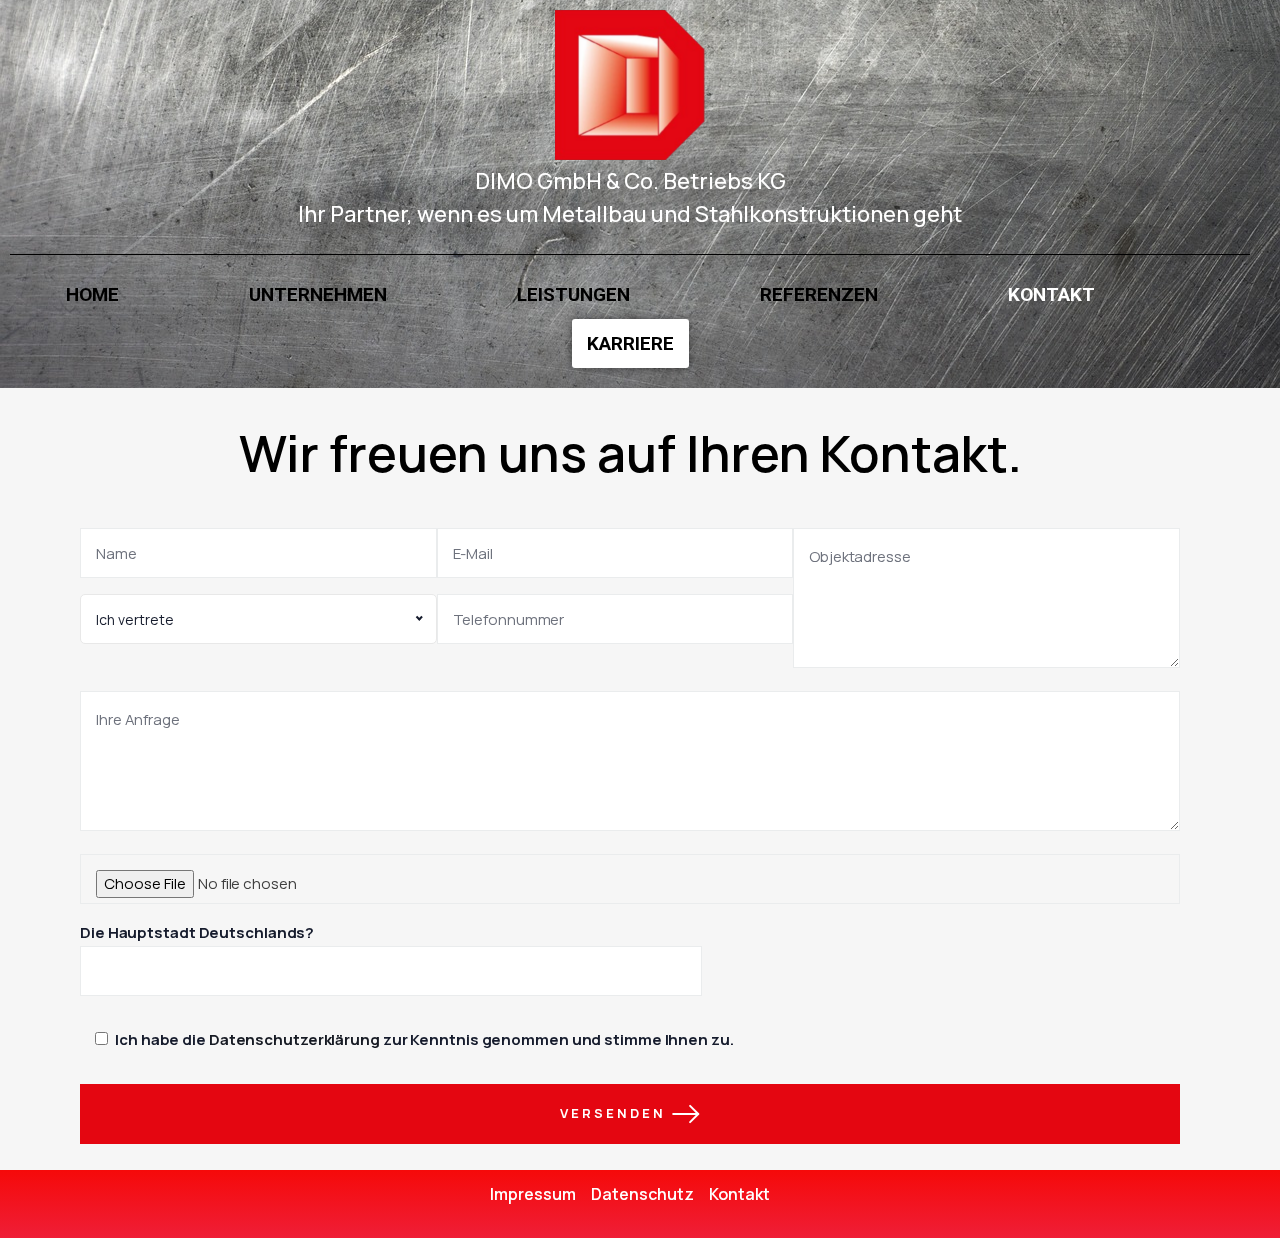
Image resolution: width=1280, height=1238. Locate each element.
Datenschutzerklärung (294, 1039)
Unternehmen (318, 294)
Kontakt (1051, 294)
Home (92, 294)
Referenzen (819, 294)
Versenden (616, 1112)
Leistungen (573, 294)
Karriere (630, 343)
